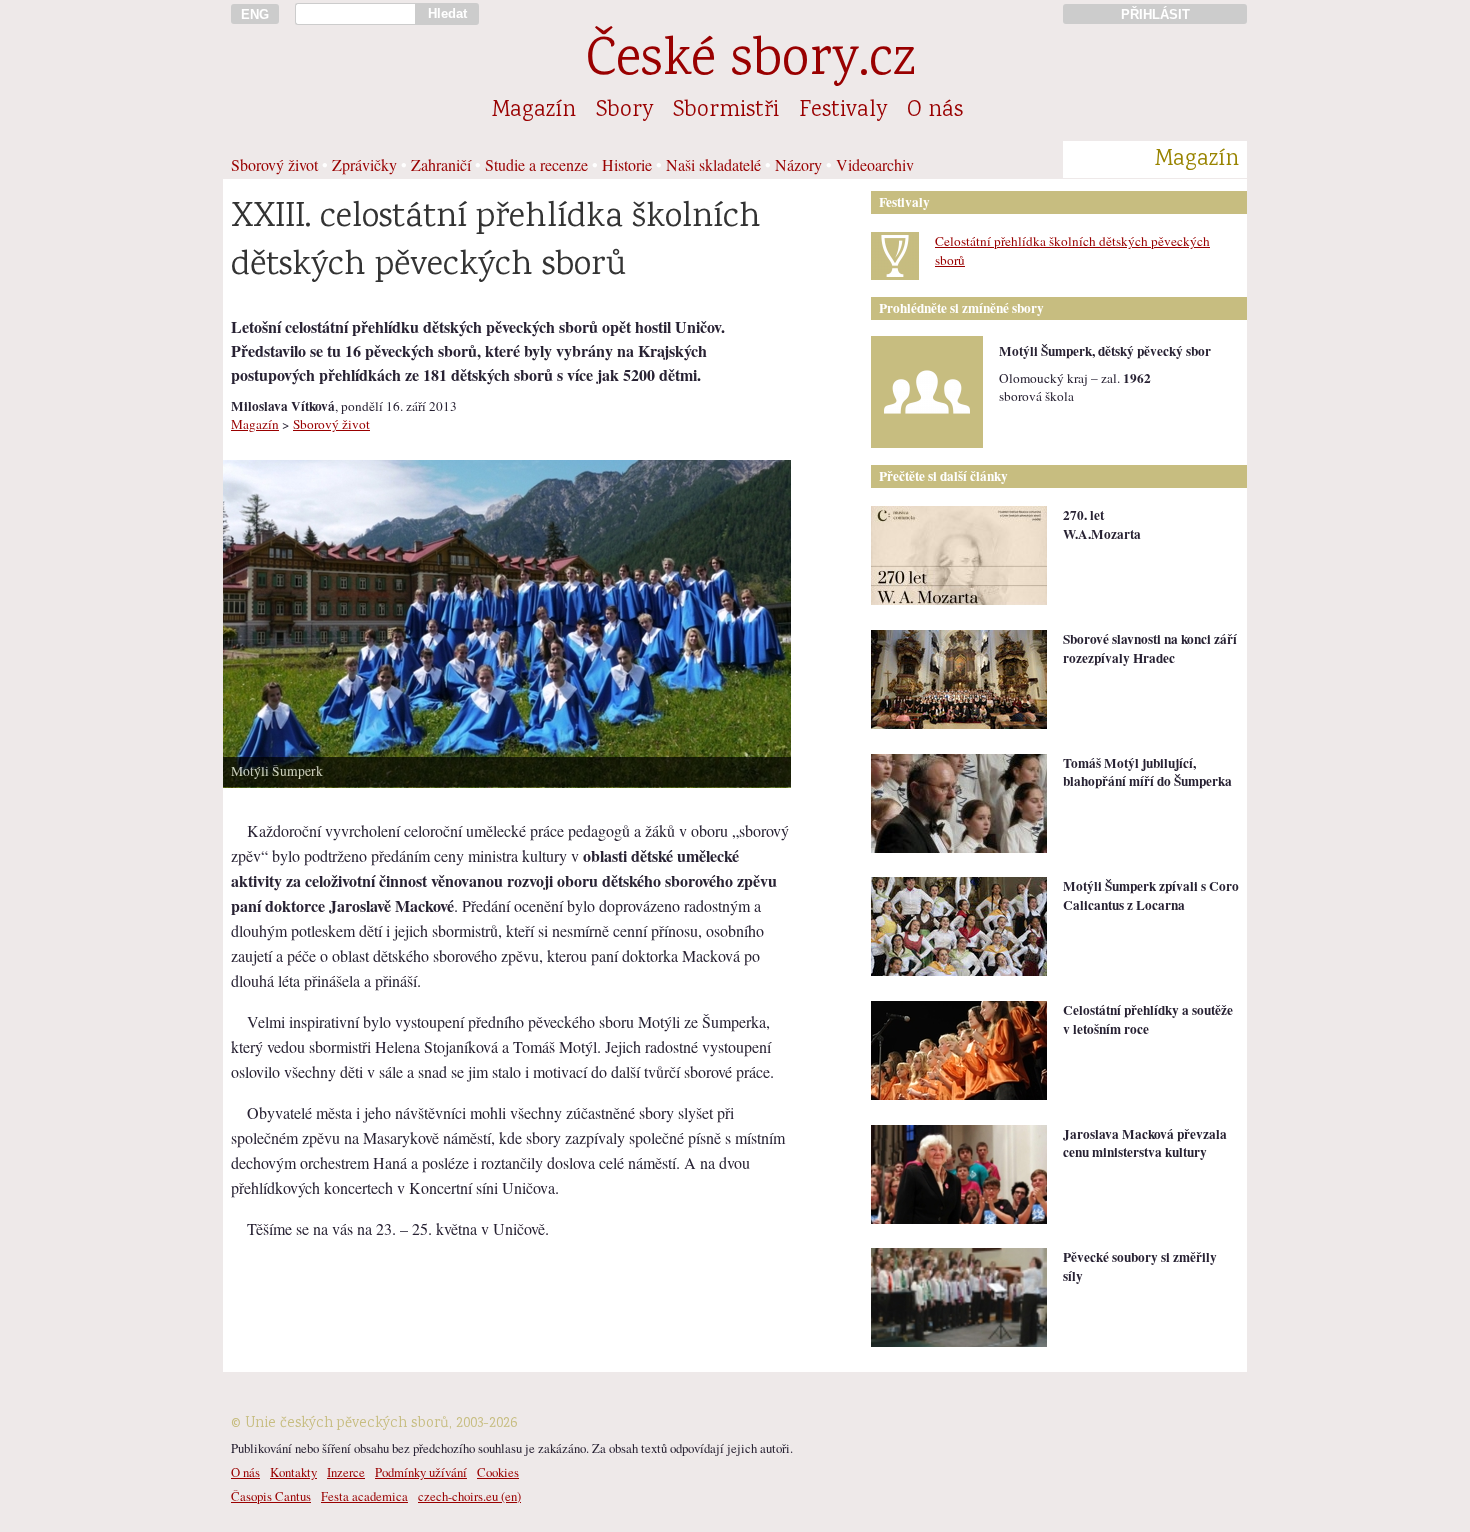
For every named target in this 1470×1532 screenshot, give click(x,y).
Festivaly (843, 111)
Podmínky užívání (421, 1472)
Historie (627, 164)
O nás (935, 111)
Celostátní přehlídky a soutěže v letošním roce (1148, 1019)
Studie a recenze (536, 164)
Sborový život (274, 164)
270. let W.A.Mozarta (1102, 524)
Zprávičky (364, 164)
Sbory (624, 111)
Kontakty (293, 1472)
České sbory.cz (750, 62)
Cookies (498, 1472)
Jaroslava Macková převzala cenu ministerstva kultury (1145, 1143)
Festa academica (364, 1496)
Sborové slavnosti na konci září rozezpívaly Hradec (1150, 648)
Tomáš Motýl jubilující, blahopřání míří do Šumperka (1147, 772)
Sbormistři (726, 111)
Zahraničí (441, 164)
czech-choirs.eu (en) (469, 1496)
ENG (255, 14)
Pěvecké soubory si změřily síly (1140, 1266)
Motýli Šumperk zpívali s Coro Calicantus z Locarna (1151, 895)
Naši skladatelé (713, 164)
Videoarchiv (875, 164)
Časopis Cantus (271, 1496)
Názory (798, 164)
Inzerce (346, 1472)
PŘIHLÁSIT (1155, 14)
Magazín (534, 111)
